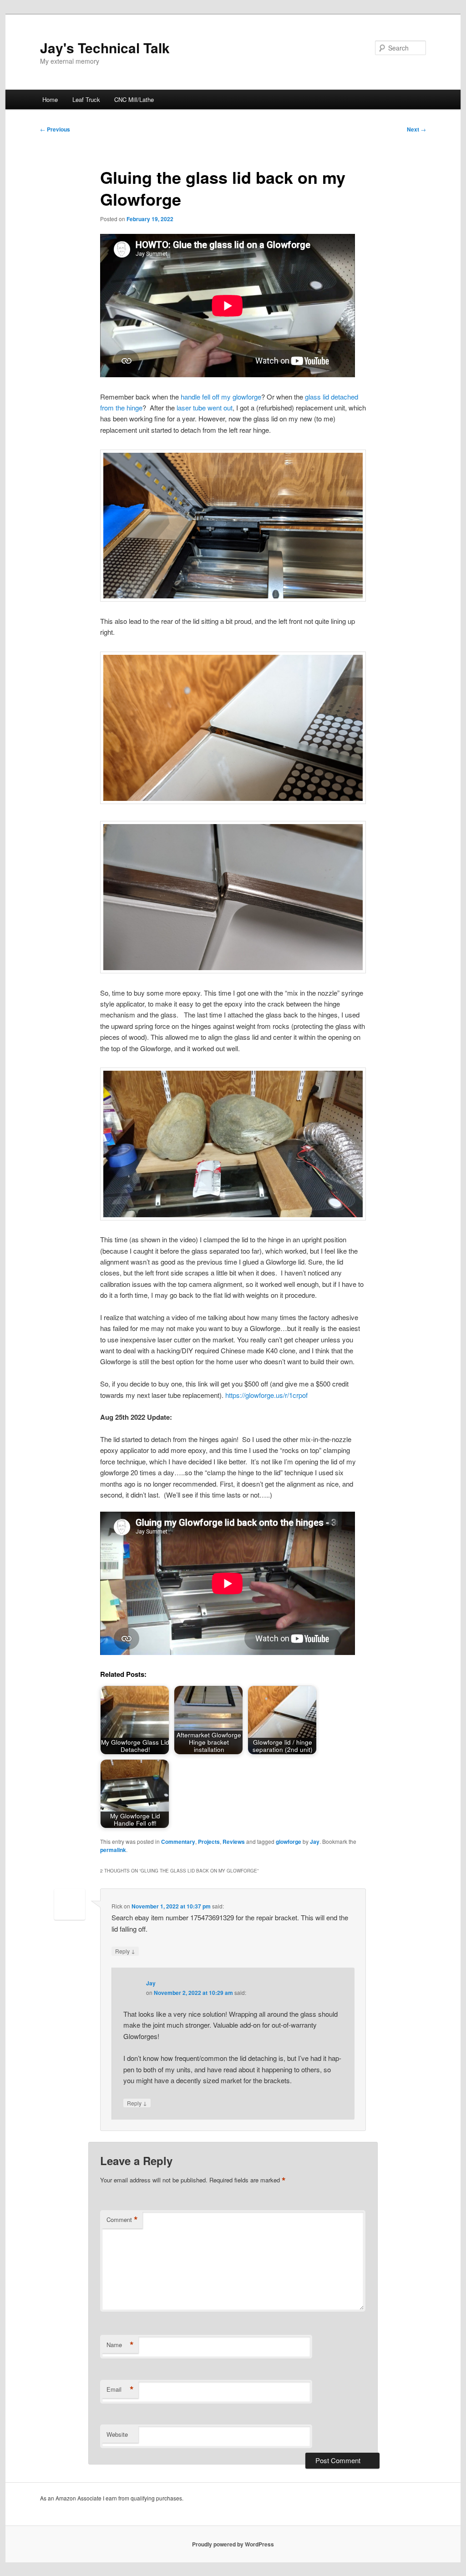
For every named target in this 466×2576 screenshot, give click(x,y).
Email (120, 2389)
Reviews (234, 1842)
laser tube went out (205, 407)
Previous (55, 129)
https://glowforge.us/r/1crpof (266, 1395)
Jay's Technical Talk (105, 48)
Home (50, 99)
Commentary (178, 1842)
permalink (113, 1850)
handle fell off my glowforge (221, 397)
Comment (122, 2220)
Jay (315, 1842)
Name (120, 2345)
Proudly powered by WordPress (233, 2544)
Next (416, 129)
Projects (209, 1842)
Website (117, 2434)
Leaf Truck (86, 99)
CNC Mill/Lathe (134, 99)
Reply (125, 1951)
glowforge (289, 1842)
